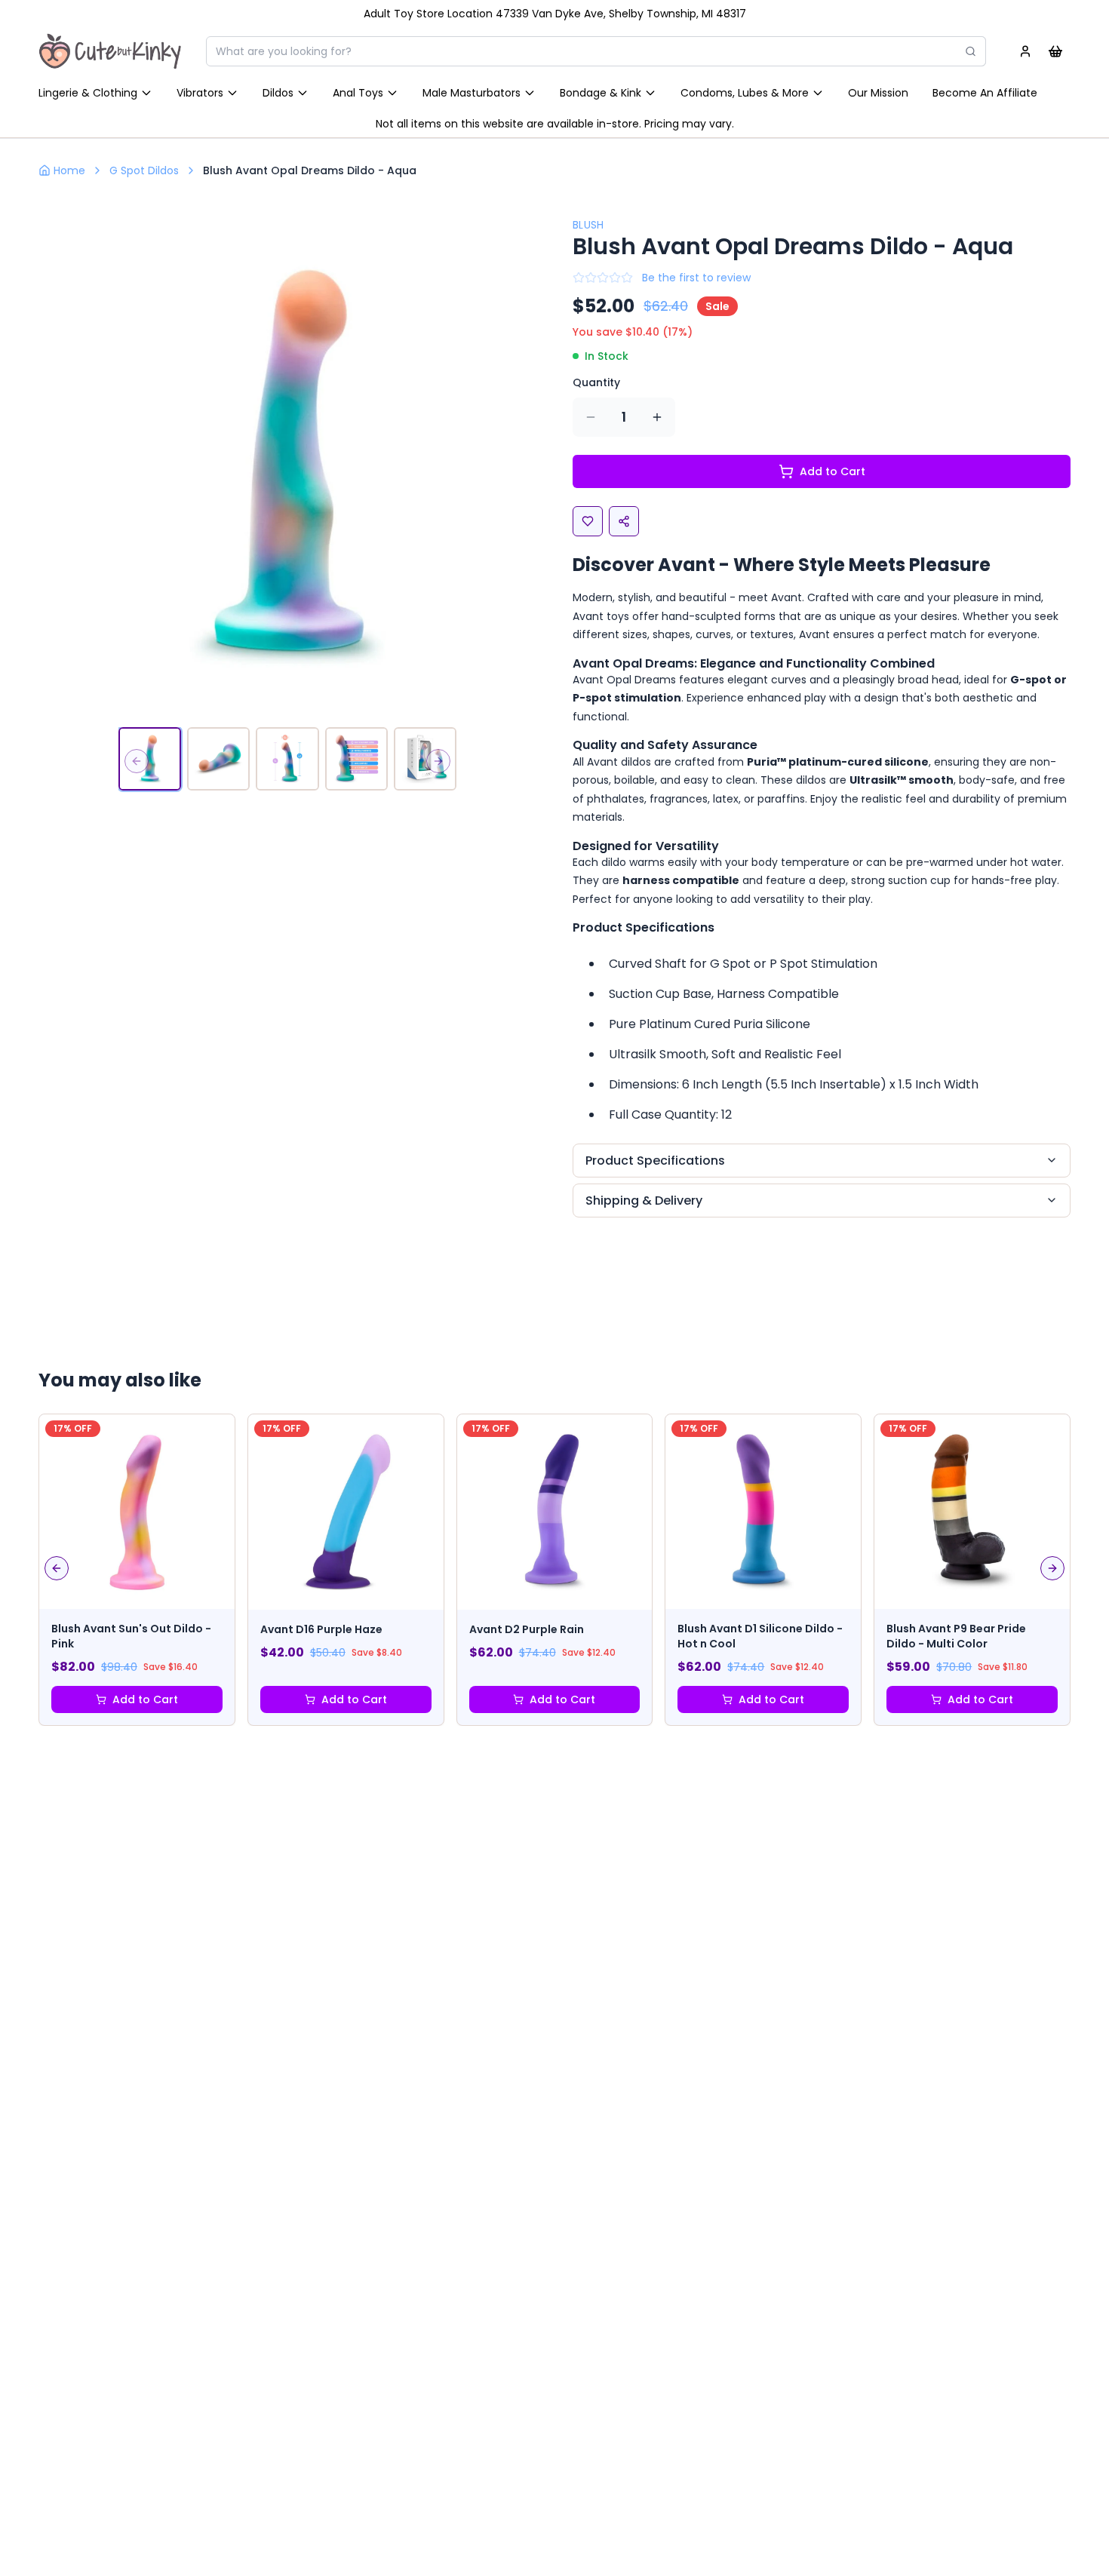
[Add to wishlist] (588, 521)
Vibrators (200, 93)
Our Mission (878, 93)
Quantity (596, 382)
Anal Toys (358, 93)
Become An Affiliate (985, 93)
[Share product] (624, 521)
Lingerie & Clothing (88, 93)
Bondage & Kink (601, 93)
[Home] (110, 51)
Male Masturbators (472, 93)
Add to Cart (833, 471)
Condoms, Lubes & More (745, 93)
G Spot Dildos (144, 170)
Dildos (278, 93)
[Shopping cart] (1055, 51)
